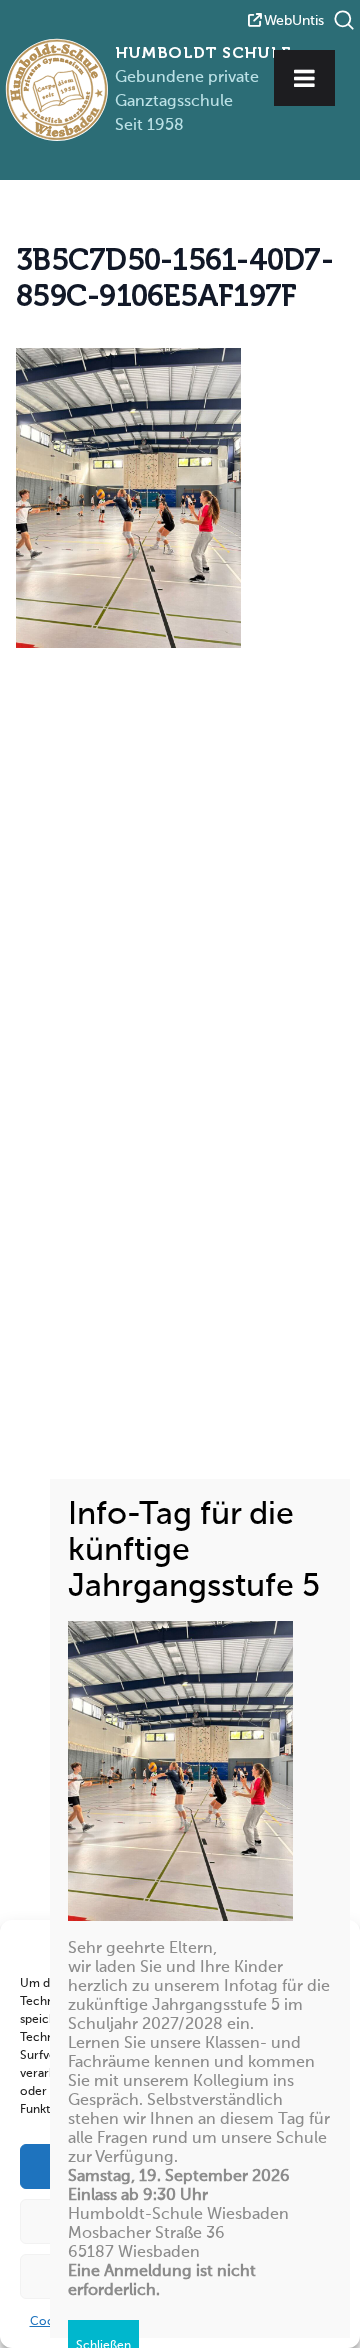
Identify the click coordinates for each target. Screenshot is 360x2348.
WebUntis (294, 21)
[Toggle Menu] (304, 78)
